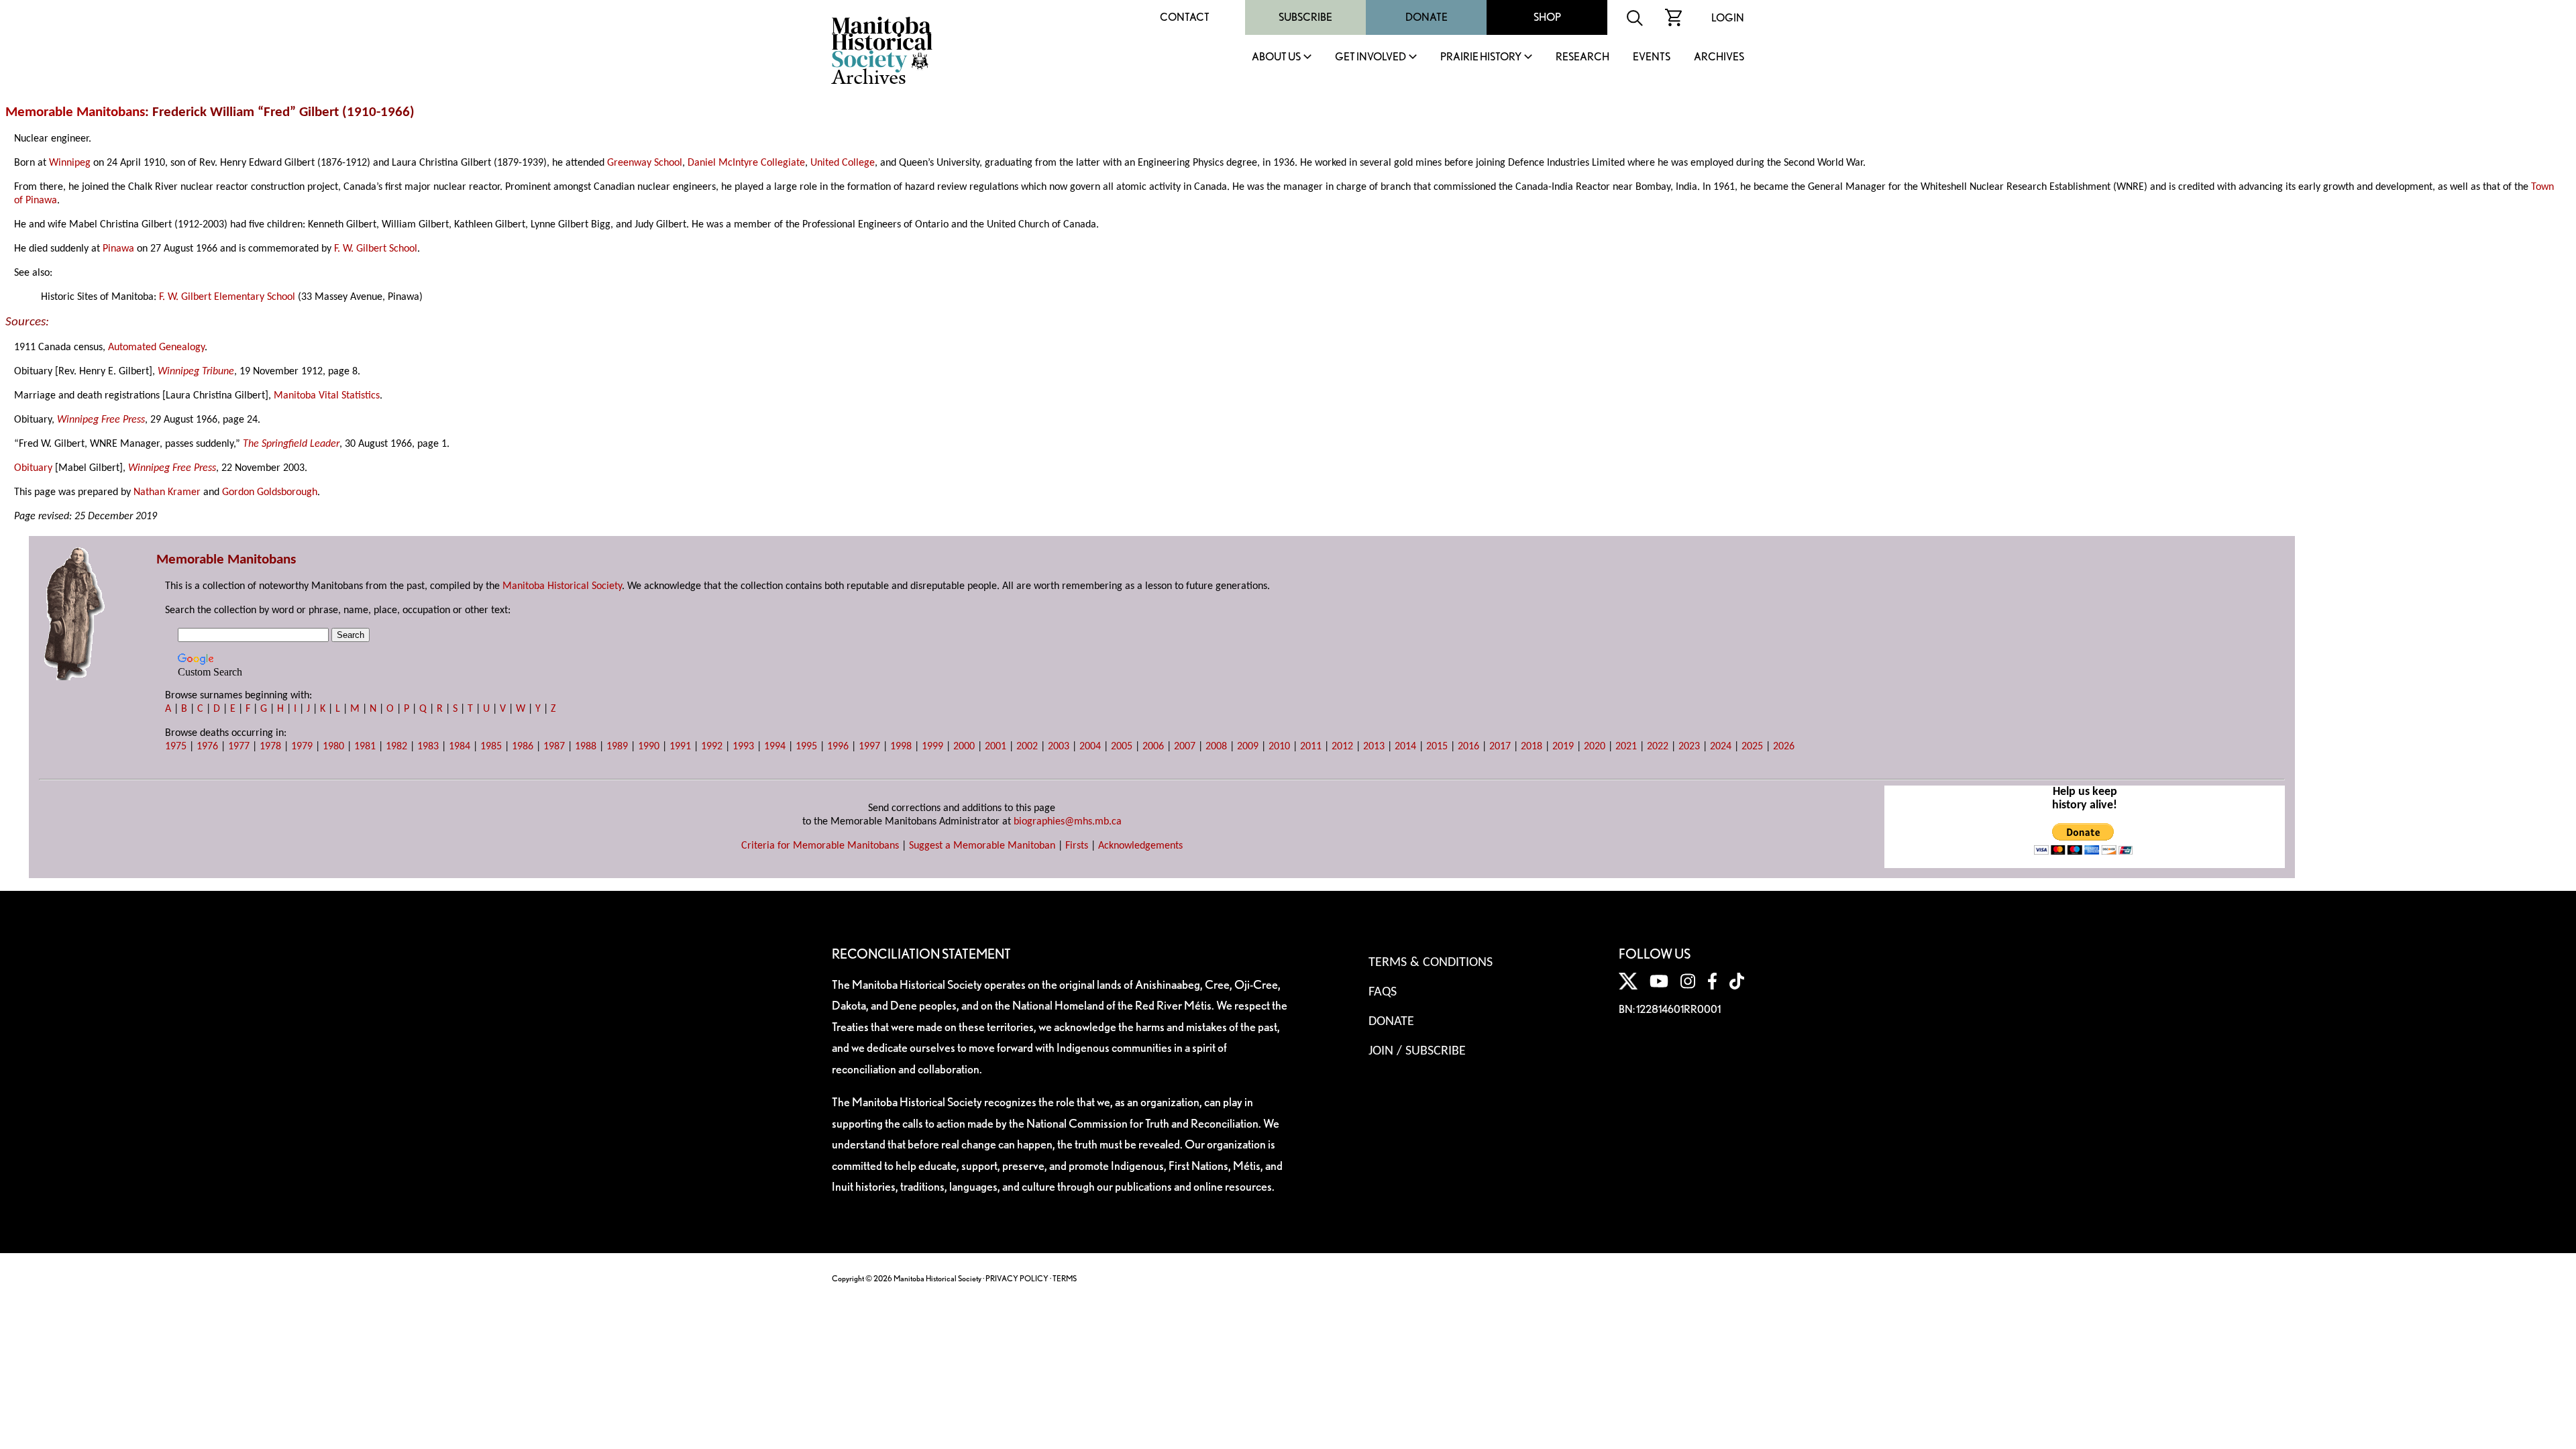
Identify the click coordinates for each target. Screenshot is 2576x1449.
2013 (1374, 747)
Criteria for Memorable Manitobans (820, 846)
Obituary (33, 468)
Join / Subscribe (1417, 1051)
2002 (1027, 747)
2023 (1689, 747)
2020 (1595, 747)
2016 (1468, 747)
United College (843, 163)
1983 (428, 747)
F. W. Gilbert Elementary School (227, 297)
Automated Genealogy (156, 347)
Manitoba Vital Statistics (327, 396)
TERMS (1065, 1278)
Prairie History (1481, 57)
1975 (176, 747)
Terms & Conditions (1431, 963)
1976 (207, 747)
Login (1728, 18)
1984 (460, 747)
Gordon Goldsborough (270, 492)
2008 (1216, 747)
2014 (1405, 747)
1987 (554, 747)
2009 (1248, 747)
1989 (617, 747)
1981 (365, 747)
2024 (1721, 747)
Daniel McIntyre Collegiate (746, 163)
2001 (996, 747)
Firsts (1077, 846)
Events (1652, 57)
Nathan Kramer (167, 492)
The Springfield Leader (291, 444)
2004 (1090, 747)
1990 (649, 747)
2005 (1122, 747)
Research (1582, 57)
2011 (1311, 747)
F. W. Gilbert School (376, 249)
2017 (1500, 747)
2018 (1532, 747)
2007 (1185, 747)
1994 (775, 747)
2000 (964, 747)
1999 (932, 747)
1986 (523, 747)
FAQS (1383, 992)
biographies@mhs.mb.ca (1068, 822)
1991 (680, 747)
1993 (743, 747)
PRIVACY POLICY (1017, 1278)
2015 (1437, 747)
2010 (1279, 747)
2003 (1059, 747)
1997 (869, 747)
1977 (239, 747)
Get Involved (1371, 57)
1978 (270, 747)
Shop (1547, 17)
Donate (1427, 17)
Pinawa (118, 249)
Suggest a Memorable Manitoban (982, 846)
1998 (901, 747)
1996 (838, 747)
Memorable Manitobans (75, 112)
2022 (1658, 747)
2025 (1752, 747)
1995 (806, 747)
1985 (491, 747)
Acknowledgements (1140, 846)
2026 (1784, 747)
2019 (1563, 747)
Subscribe (1305, 17)
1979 (302, 747)
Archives (1719, 57)
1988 (586, 747)
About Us (1276, 57)
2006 (1153, 747)
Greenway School (645, 163)
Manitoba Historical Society (562, 586)
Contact (1185, 17)
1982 (396, 747)
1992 (712, 747)
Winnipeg (70, 163)
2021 (1626, 747)
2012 (1342, 747)
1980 (333, 747)
